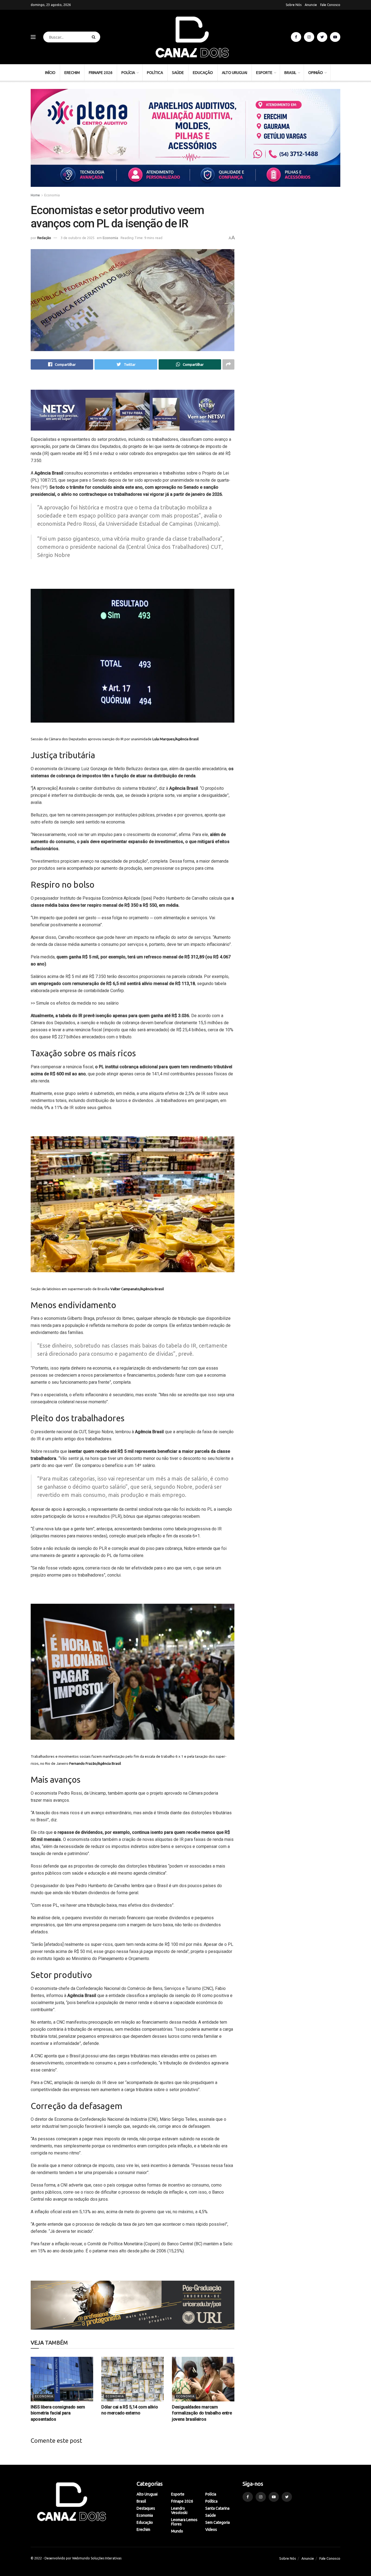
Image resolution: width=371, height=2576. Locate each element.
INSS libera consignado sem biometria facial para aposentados (58, 2413)
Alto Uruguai (235, 73)
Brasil (290, 73)
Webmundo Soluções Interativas (97, 2558)
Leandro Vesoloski (179, 2510)
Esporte (264, 73)
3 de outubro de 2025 (78, 238)
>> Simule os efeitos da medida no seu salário (75, 1003)
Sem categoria (218, 2522)
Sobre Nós (294, 5)
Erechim (72, 73)
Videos (211, 2529)
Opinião (316, 73)
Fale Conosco (330, 5)
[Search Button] (95, 37)
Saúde (178, 73)
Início (50, 73)
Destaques (146, 2508)
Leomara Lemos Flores (184, 2522)
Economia (52, 195)
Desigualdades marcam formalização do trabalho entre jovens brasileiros (202, 2413)
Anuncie (311, 5)
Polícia (128, 73)
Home (35, 195)
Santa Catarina (217, 2508)
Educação (203, 73)
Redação (44, 238)
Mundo (177, 2531)
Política (155, 73)
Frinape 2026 (101, 73)
